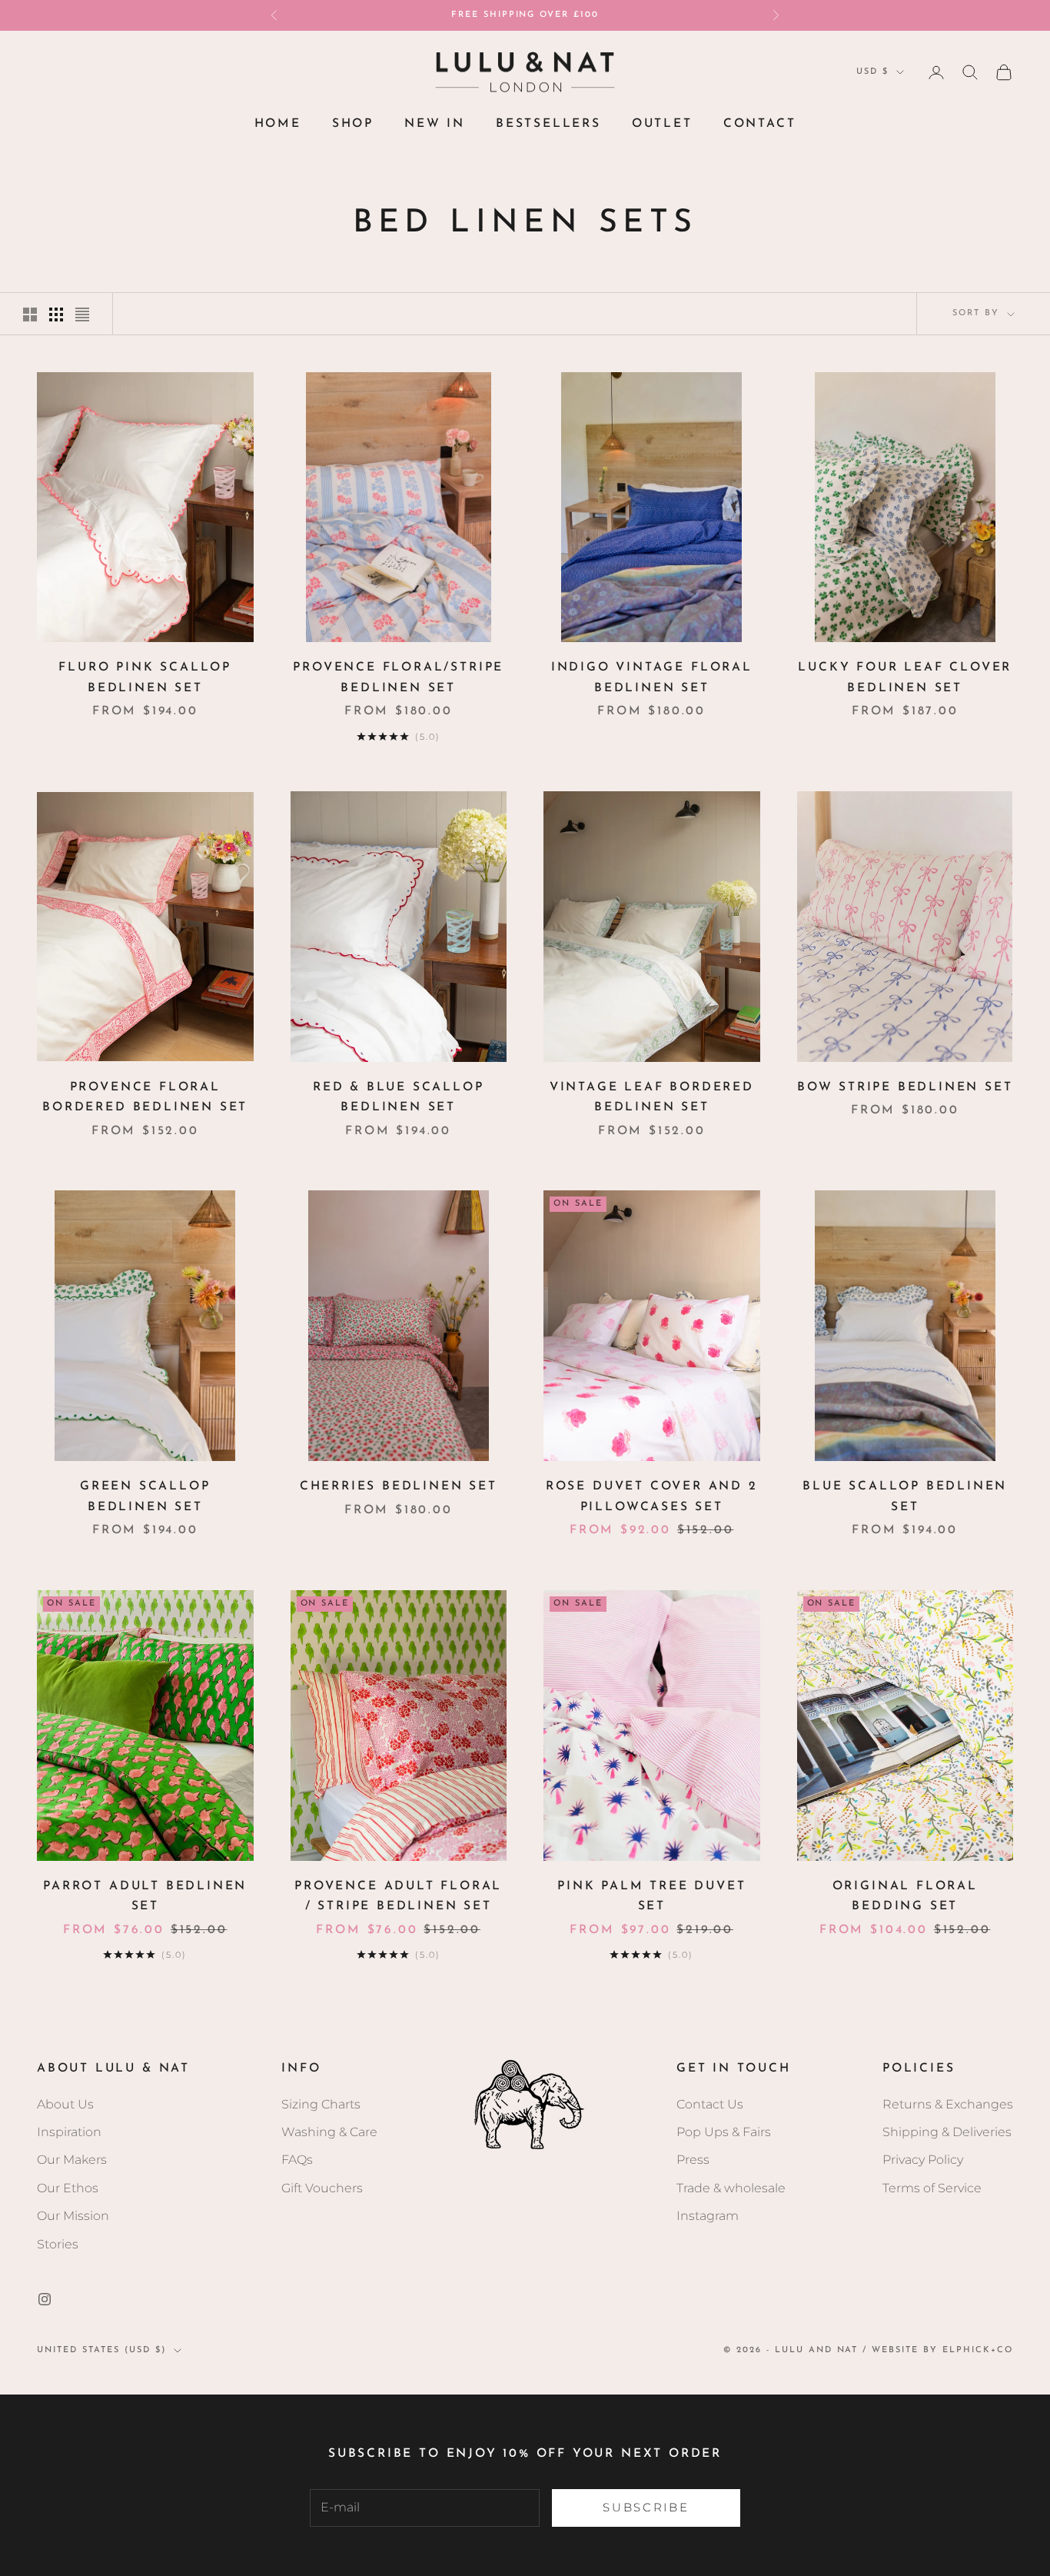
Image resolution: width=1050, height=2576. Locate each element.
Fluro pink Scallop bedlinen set (145, 678)
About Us (65, 2104)
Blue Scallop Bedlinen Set (905, 1497)
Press (693, 2160)
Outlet (662, 124)
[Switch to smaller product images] (56, 315)
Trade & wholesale (731, 2188)
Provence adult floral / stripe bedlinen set (398, 1897)
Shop (353, 124)
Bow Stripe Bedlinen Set (905, 1087)
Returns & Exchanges (948, 2104)
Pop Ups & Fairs (724, 2132)
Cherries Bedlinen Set (399, 1486)
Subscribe (646, 2507)
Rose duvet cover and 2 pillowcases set (652, 1497)
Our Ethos (68, 2188)
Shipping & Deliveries (947, 2132)
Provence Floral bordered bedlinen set (145, 1098)
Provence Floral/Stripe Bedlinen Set (398, 678)
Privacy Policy (923, 2160)
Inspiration (69, 2132)
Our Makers (72, 2160)
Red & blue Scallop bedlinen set (399, 1098)
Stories (58, 2244)
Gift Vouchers (322, 2188)
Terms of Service (932, 2188)
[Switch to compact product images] (82, 315)
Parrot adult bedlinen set (145, 1897)
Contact (760, 124)
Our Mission (73, 2216)
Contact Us (710, 2104)
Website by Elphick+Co (942, 2350)
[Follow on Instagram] (45, 2299)
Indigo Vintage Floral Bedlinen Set (652, 678)
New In (435, 124)
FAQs (297, 2160)
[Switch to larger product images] (30, 315)
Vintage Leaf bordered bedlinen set (652, 1098)
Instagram (708, 2216)
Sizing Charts (321, 2104)
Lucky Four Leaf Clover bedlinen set (905, 678)
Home (278, 124)
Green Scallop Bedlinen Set (145, 1497)
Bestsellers (548, 124)
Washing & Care (329, 2132)
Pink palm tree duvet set (651, 1897)
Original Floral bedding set (905, 1897)
